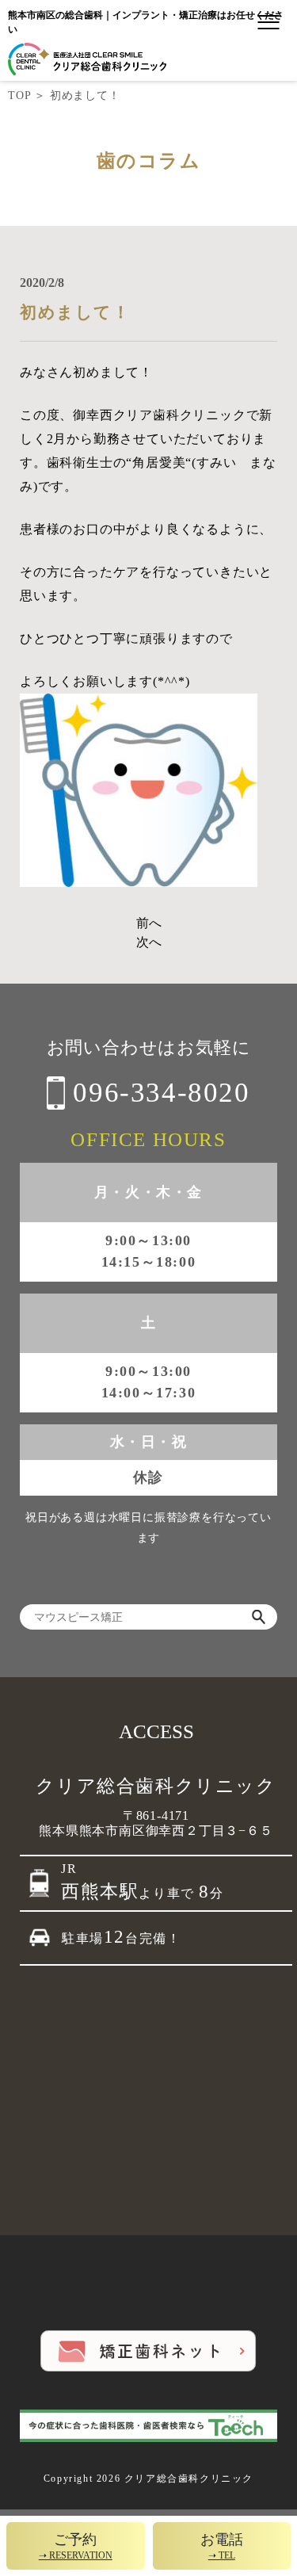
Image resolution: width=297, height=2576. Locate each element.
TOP (19, 96)
